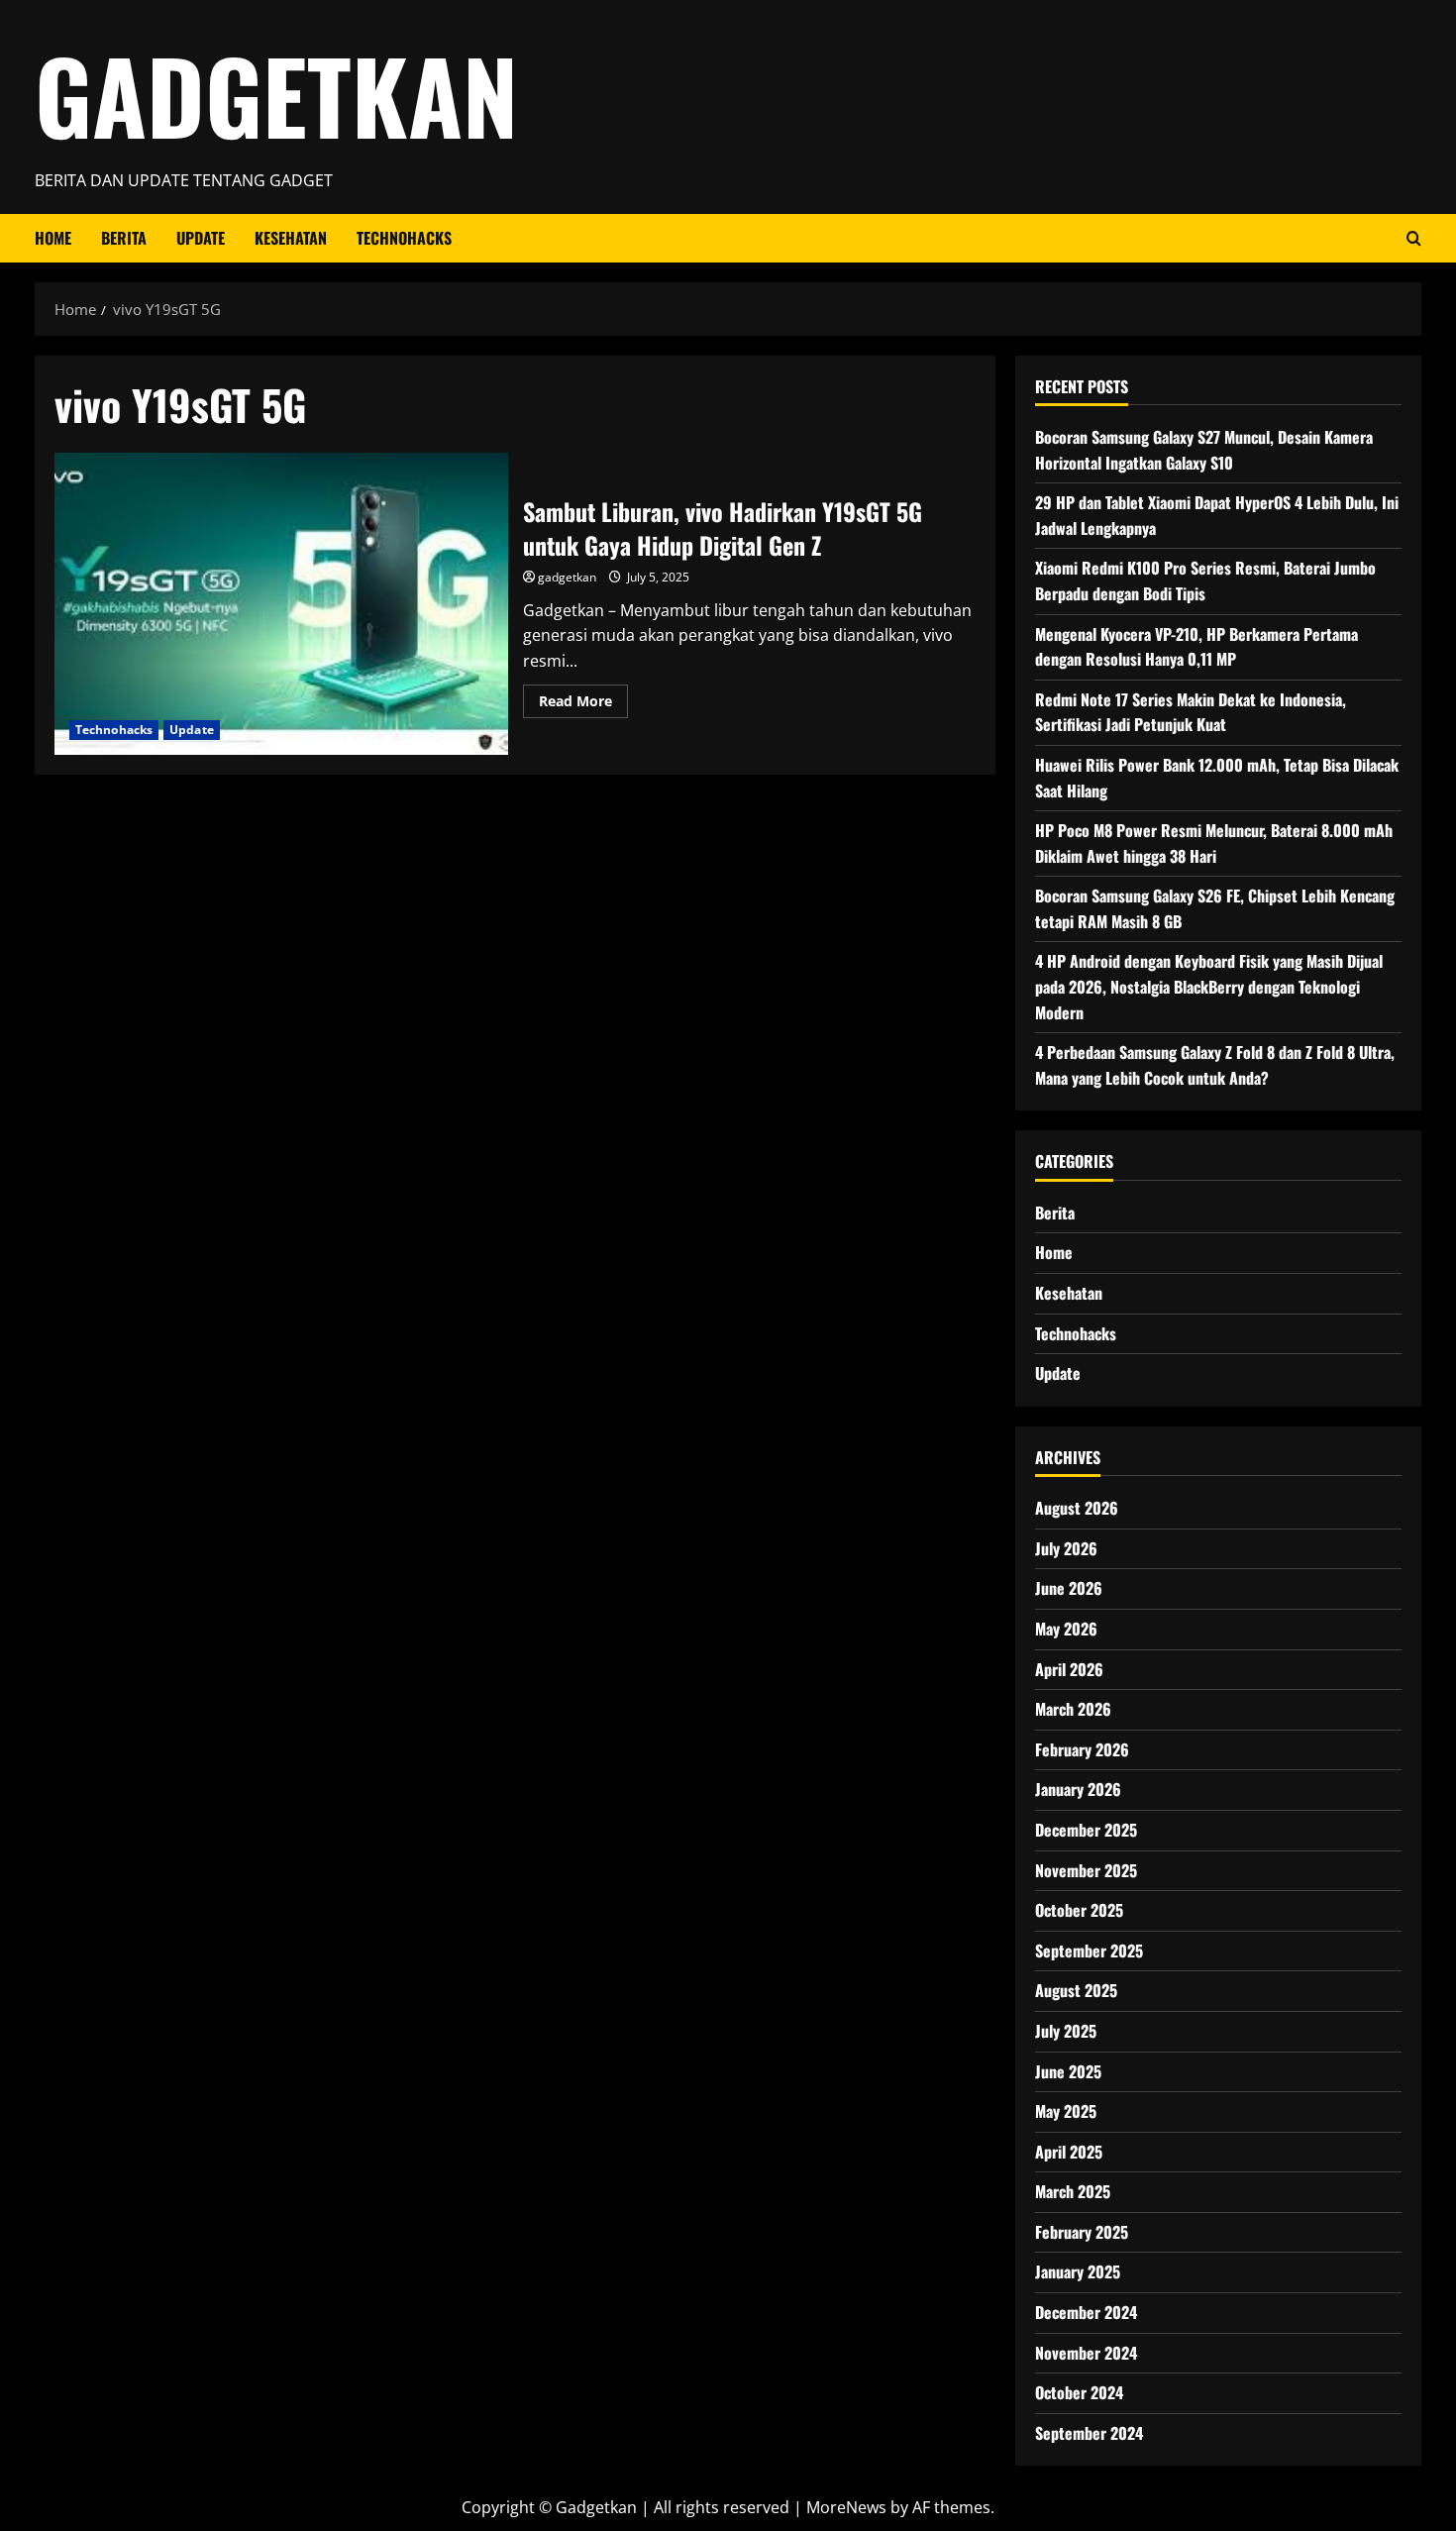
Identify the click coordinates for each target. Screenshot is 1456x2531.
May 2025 (1066, 2111)
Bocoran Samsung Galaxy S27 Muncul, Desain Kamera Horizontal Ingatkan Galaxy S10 (1204, 450)
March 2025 (1073, 2191)
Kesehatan (291, 238)
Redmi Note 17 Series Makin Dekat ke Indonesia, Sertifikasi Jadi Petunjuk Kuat (1191, 712)
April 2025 (1069, 2152)
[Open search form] (1414, 238)
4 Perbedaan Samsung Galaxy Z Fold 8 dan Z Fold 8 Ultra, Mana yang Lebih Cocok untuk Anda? (1215, 1065)
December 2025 (1086, 1830)
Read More (583, 704)
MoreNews (846, 2507)
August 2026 (1077, 1508)
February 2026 (1082, 1749)
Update (201, 238)
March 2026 (1073, 1709)
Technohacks (404, 238)
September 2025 (1089, 1951)
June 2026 (1069, 1588)
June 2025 (1068, 2071)
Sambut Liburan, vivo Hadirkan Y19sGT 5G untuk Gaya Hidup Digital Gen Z (281, 604)
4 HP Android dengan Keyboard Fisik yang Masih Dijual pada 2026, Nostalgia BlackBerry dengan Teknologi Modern (1209, 986)
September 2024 (1089, 2433)
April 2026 (1069, 1669)
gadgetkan (567, 577)
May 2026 (1066, 1629)
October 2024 (1079, 2392)
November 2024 (1086, 2353)
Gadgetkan (276, 94)
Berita (124, 238)
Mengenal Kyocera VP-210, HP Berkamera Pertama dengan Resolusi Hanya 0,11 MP (1196, 647)
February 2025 (1082, 2232)
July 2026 (1066, 1548)
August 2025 (1076, 1990)
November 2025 (1086, 1870)
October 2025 (1079, 1910)
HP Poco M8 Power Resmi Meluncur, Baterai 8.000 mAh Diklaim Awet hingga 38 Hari (1214, 843)
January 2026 (1078, 1789)
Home (53, 238)
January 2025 (1078, 2271)
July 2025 (1066, 2031)
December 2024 (1086, 2312)
